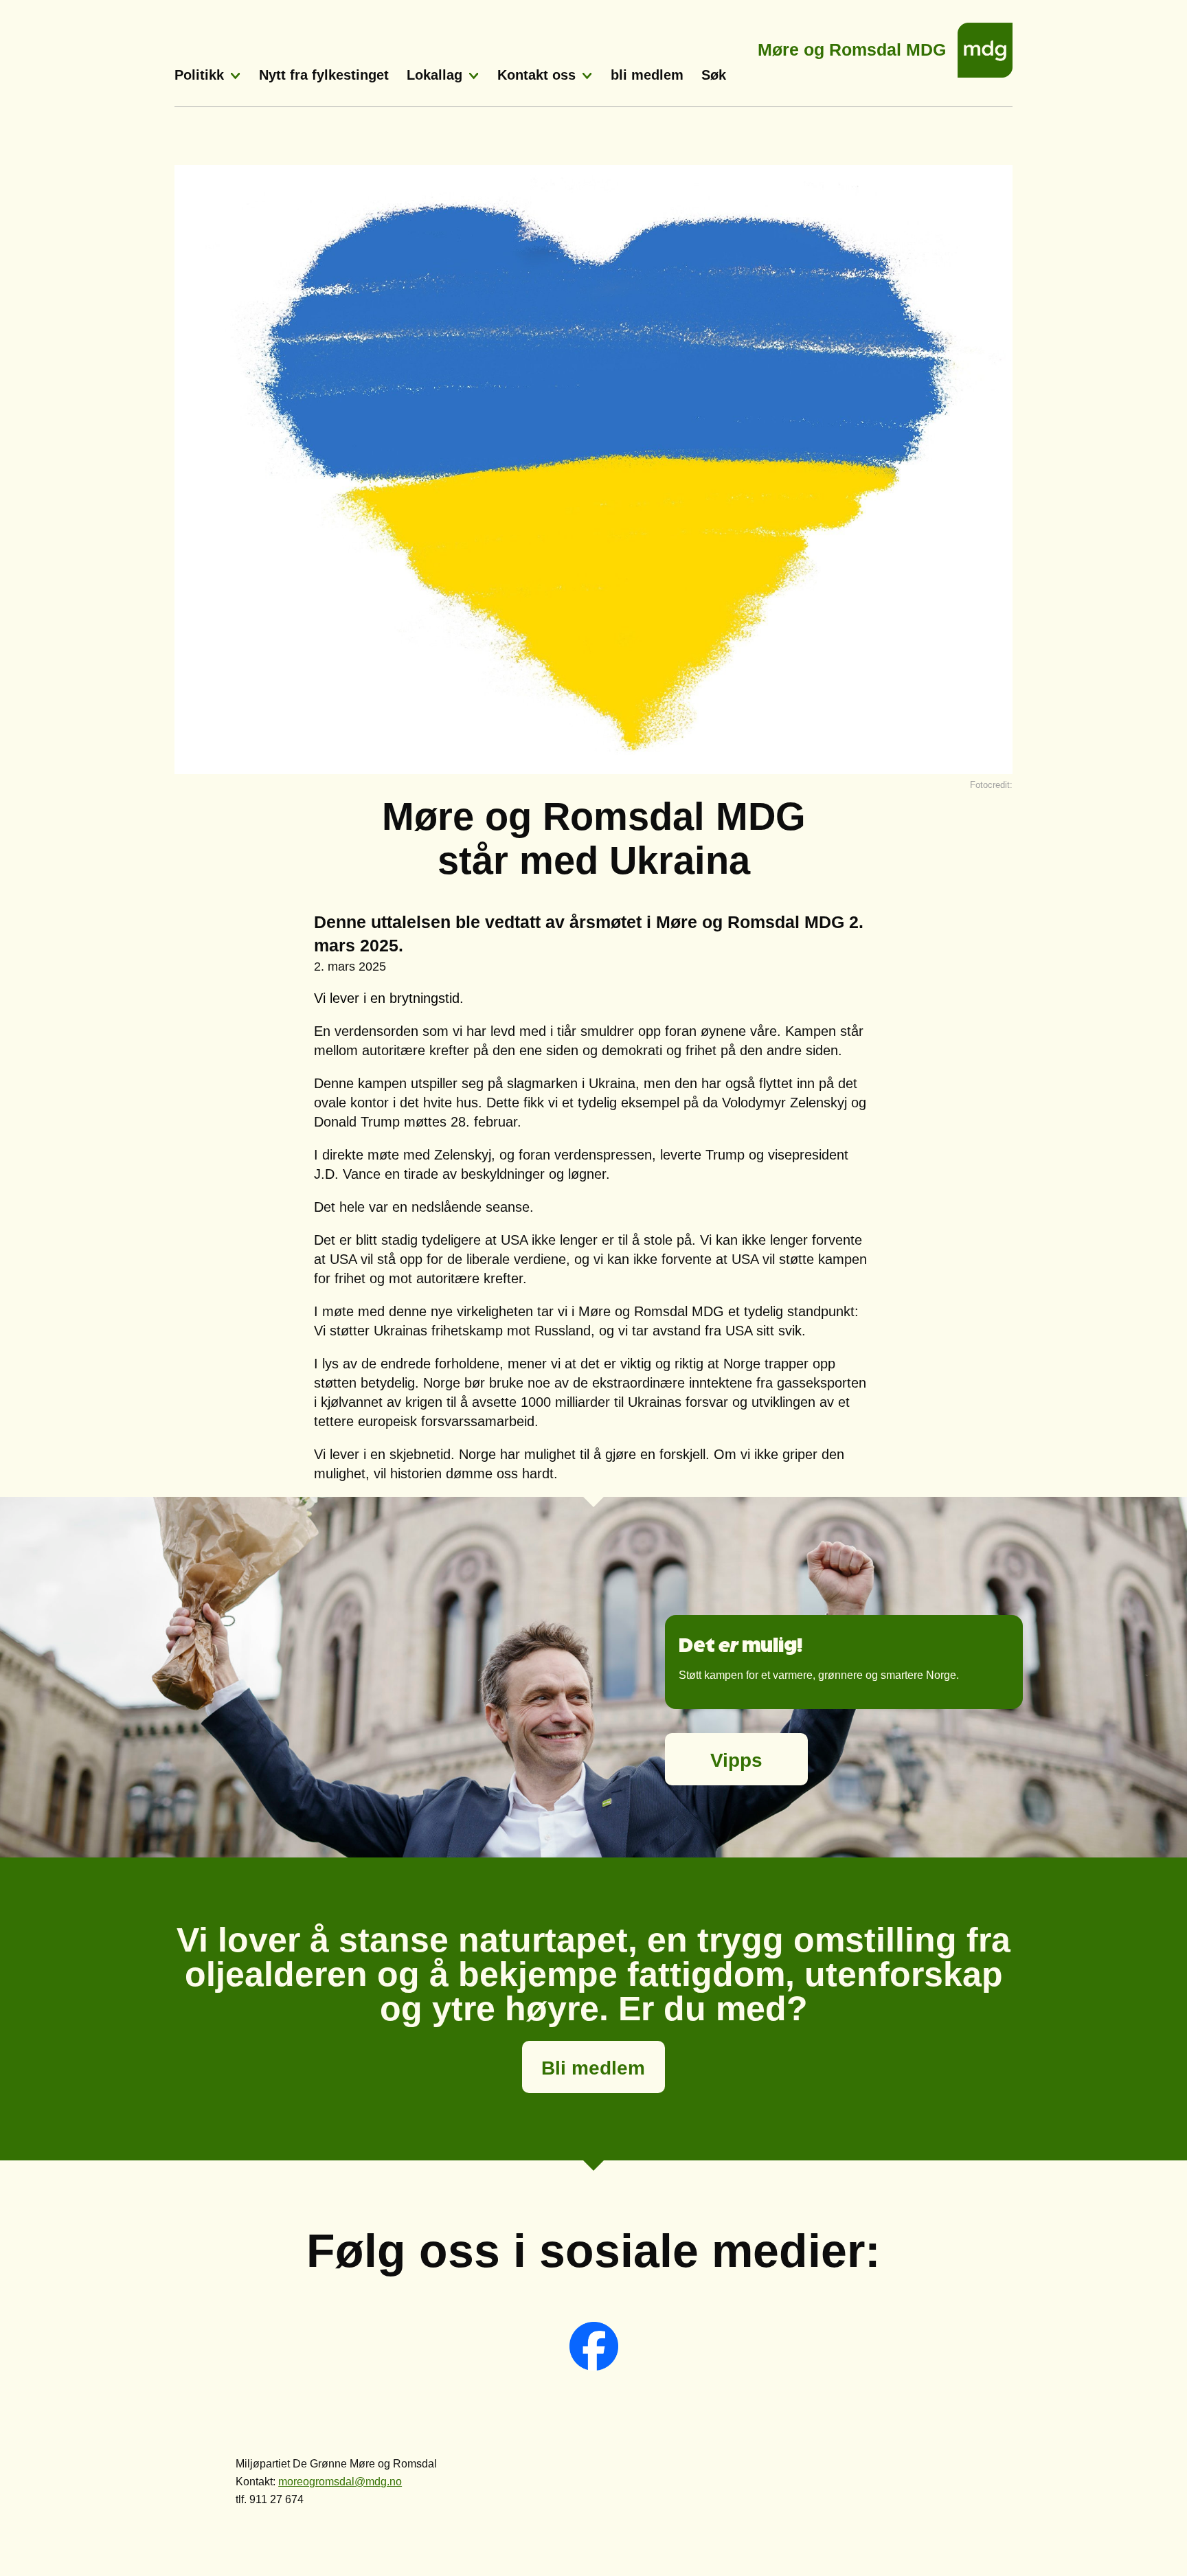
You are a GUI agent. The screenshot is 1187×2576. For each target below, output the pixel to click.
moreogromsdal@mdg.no (340, 2482)
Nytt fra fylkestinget (324, 75)
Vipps (736, 1760)
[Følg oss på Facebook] (594, 2367)
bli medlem (647, 75)
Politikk (199, 75)
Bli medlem (593, 2068)
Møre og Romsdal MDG (852, 46)
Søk (714, 75)
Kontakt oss (536, 75)
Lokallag (434, 75)
